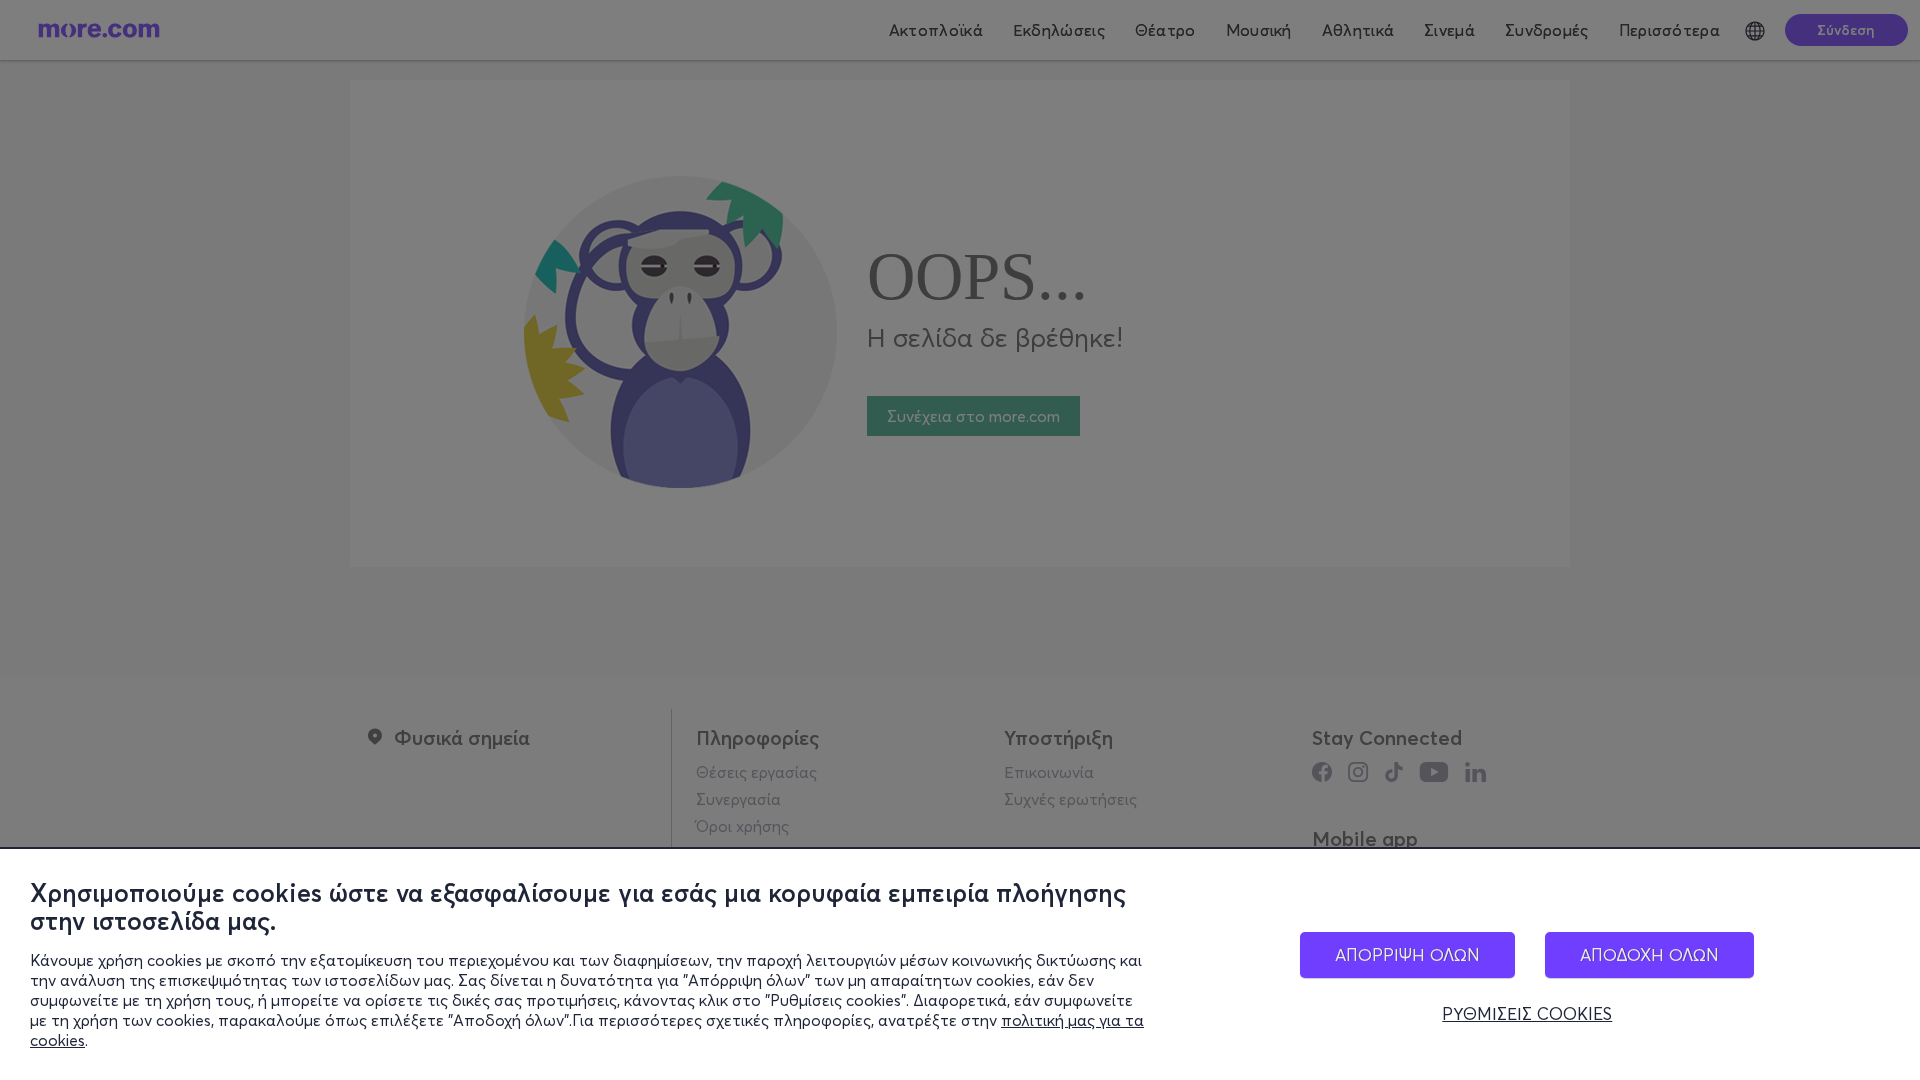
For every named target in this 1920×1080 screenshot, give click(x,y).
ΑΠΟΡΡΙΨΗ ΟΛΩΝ (1407, 954)
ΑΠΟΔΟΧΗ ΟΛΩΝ (1649, 954)
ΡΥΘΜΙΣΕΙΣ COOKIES (1527, 1014)
